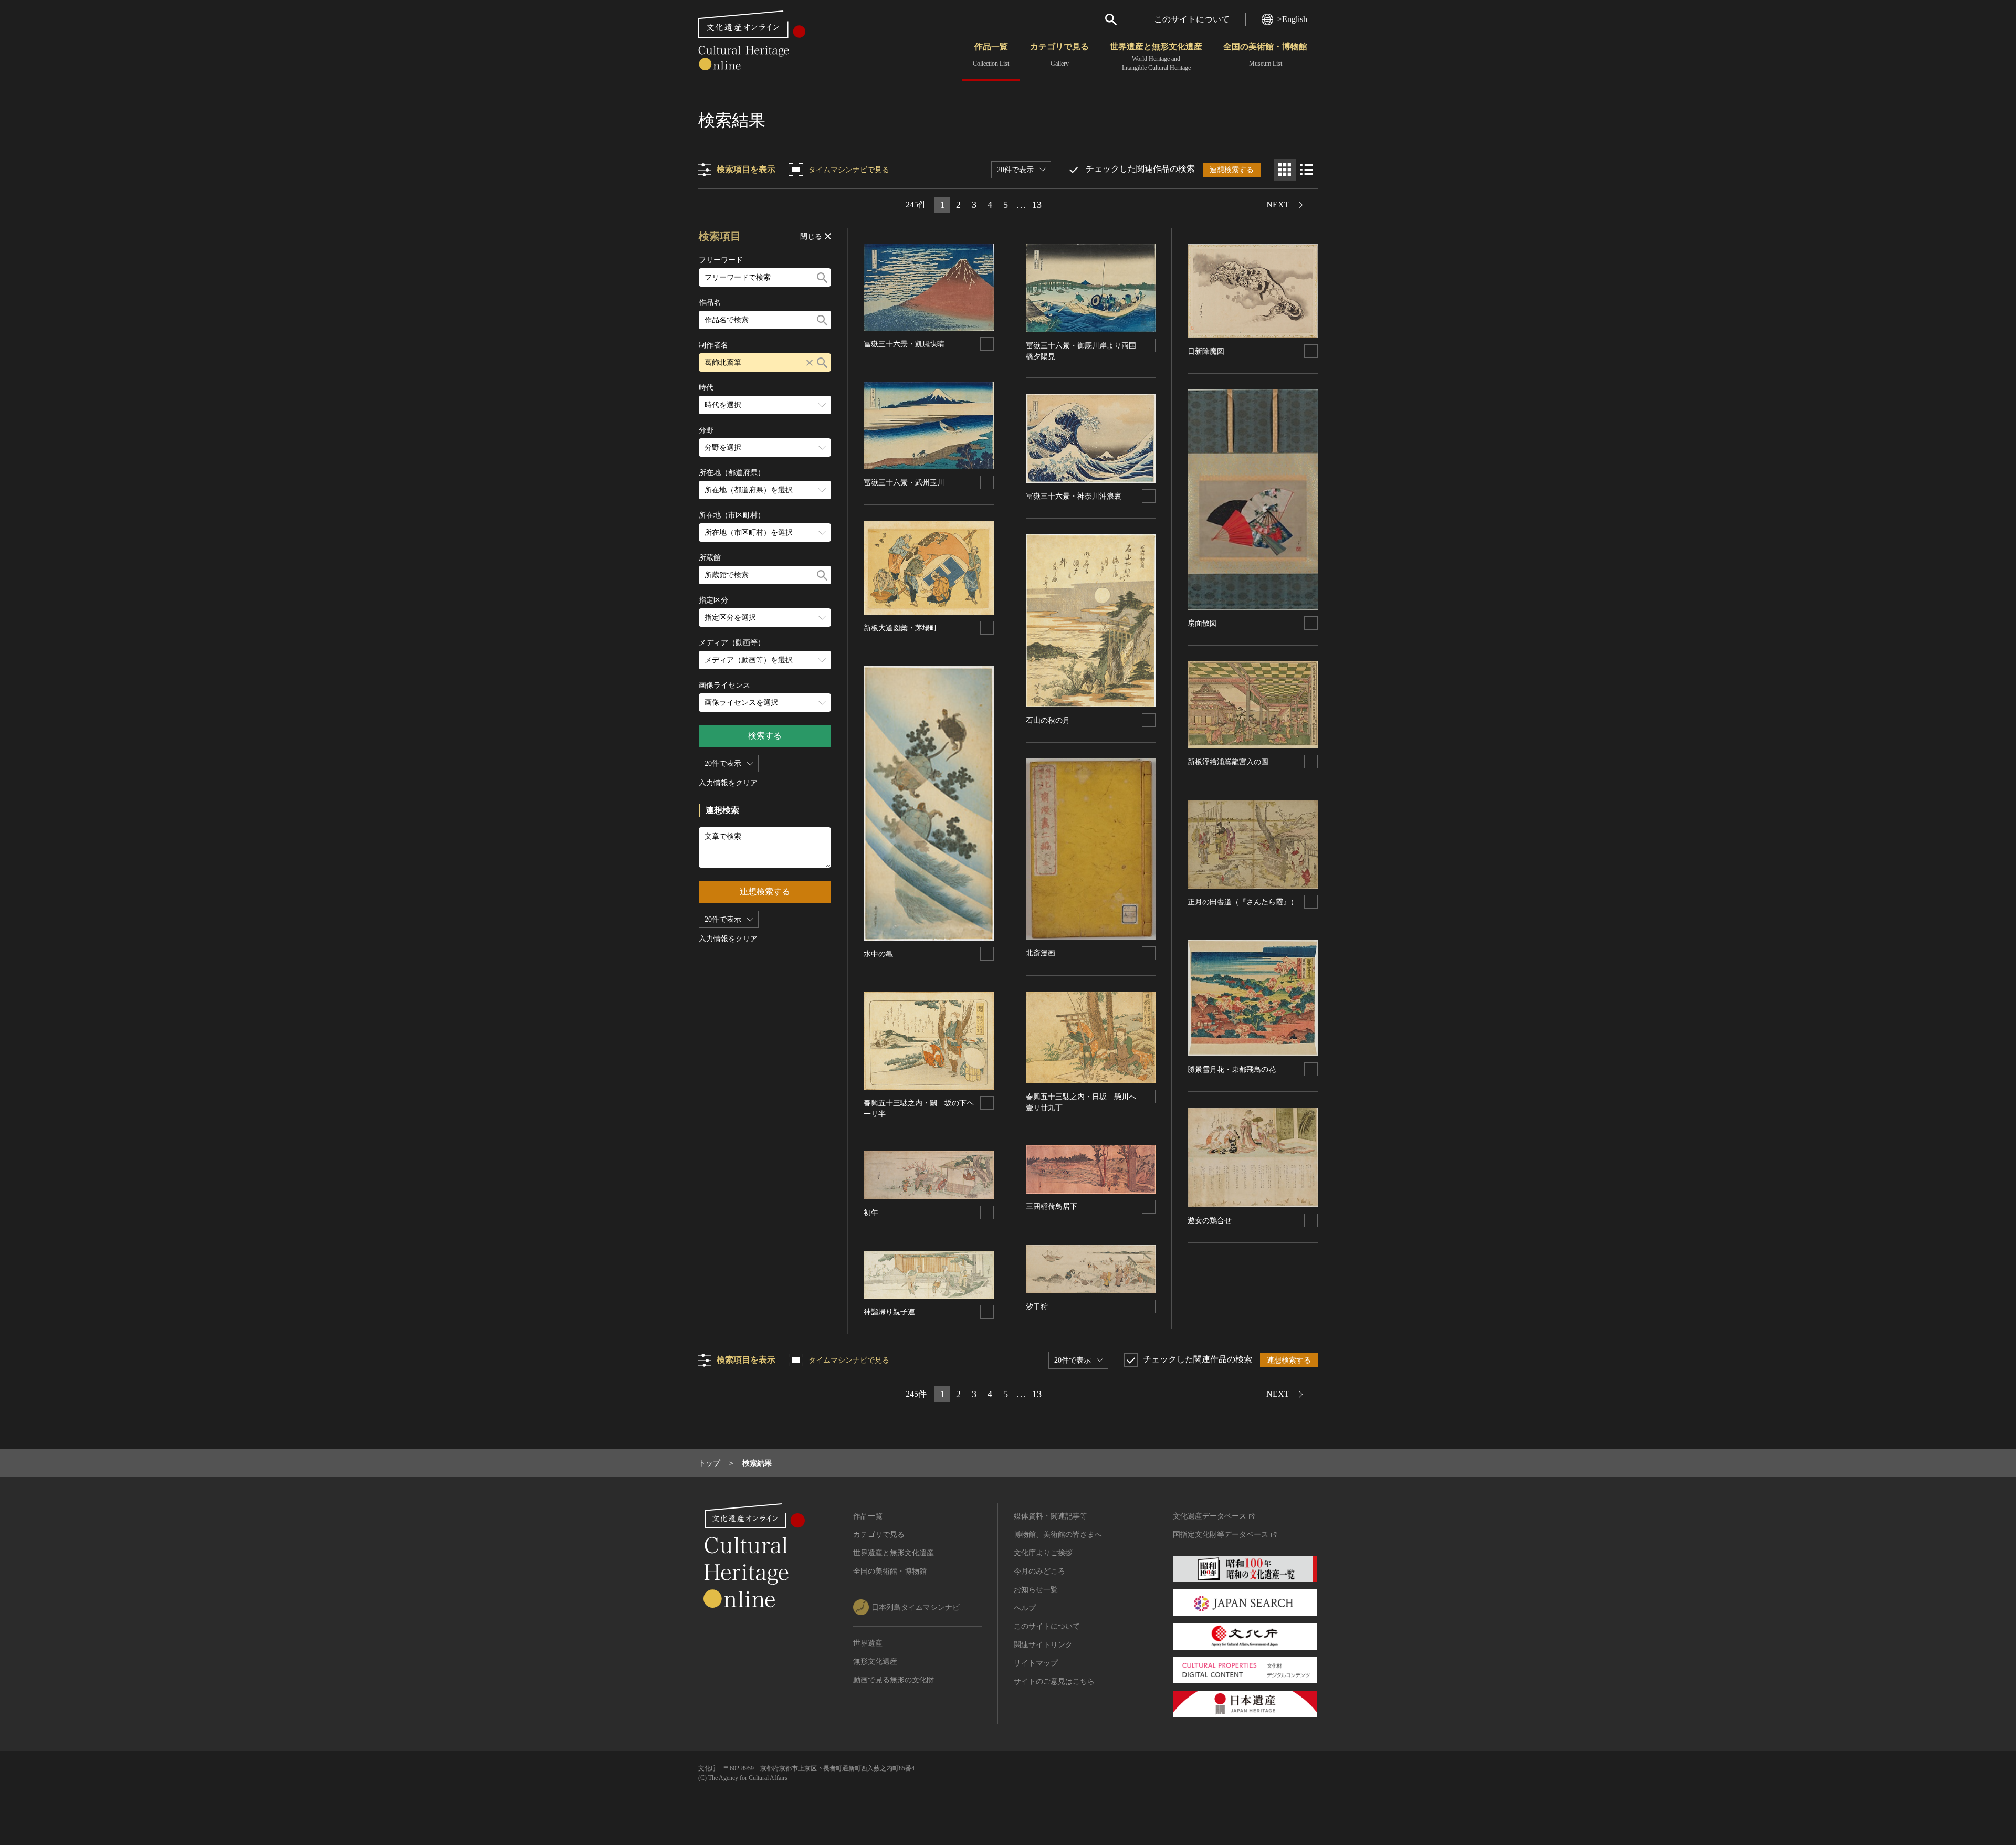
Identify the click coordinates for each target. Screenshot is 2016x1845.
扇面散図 (1202, 623)
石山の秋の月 (1048, 720)
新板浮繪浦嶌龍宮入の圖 (1228, 762)
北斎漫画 (1041, 953)
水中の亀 (878, 954)
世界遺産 (868, 1643)
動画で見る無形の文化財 (894, 1680)
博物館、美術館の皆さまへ (1058, 1535)
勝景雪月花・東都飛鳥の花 (1232, 1069)
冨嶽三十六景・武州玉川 (904, 483)
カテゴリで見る (1059, 55)
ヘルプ (1025, 1608)
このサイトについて (1192, 19)
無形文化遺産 (875, 1662)
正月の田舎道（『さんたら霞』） (1243, 902)
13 (1037, 205)
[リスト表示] (1307, 170)
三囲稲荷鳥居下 (1052, 1206)
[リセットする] (810, 362)
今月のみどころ (1039, 1571)
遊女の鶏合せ (1210, 1221)
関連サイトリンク (1043, 1645)
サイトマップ (1036, 1663)
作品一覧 (991, 55)
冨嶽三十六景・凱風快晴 (904, 344)
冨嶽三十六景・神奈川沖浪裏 (1074, 496)
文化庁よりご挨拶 (1043, 1553)
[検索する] (822, 277)
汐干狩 (1037, 1307)
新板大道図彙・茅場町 (900, 628)
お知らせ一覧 (1036, 1590)
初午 (871, 1213)
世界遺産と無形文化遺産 (1156, 57)
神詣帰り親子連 (889, 1312)
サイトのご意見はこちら (1054, 1681)
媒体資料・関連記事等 (1051, 1516)
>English (1292, 19)
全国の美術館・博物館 (1265, 55)
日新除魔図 (1206, 351)
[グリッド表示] (1285, 170)
